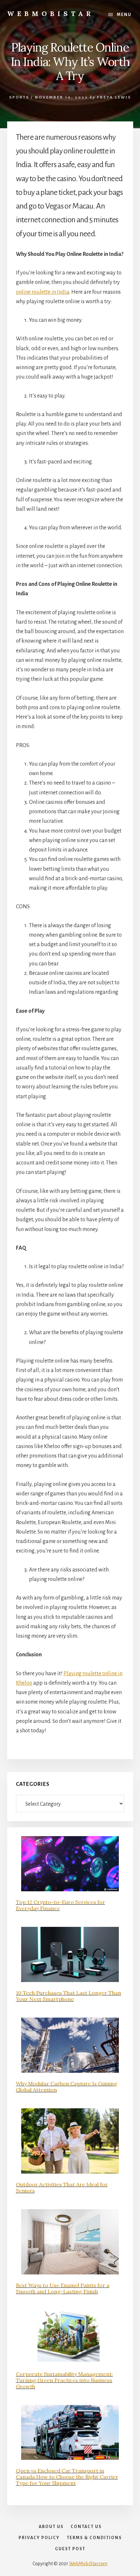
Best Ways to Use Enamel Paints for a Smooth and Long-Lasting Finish (63, 2288)
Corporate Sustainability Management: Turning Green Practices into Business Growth (64, 2380)
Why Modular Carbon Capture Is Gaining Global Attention (67, 2087)
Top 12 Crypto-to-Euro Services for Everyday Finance (61, 1905)
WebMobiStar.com (88, 2564)
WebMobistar (51, 14)
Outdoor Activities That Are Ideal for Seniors (62, 2187)
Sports (19, 97)
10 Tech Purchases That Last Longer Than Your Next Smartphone (69, 1996)
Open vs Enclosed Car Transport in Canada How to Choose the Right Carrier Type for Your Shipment (67, 2477)
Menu (124, 15)
